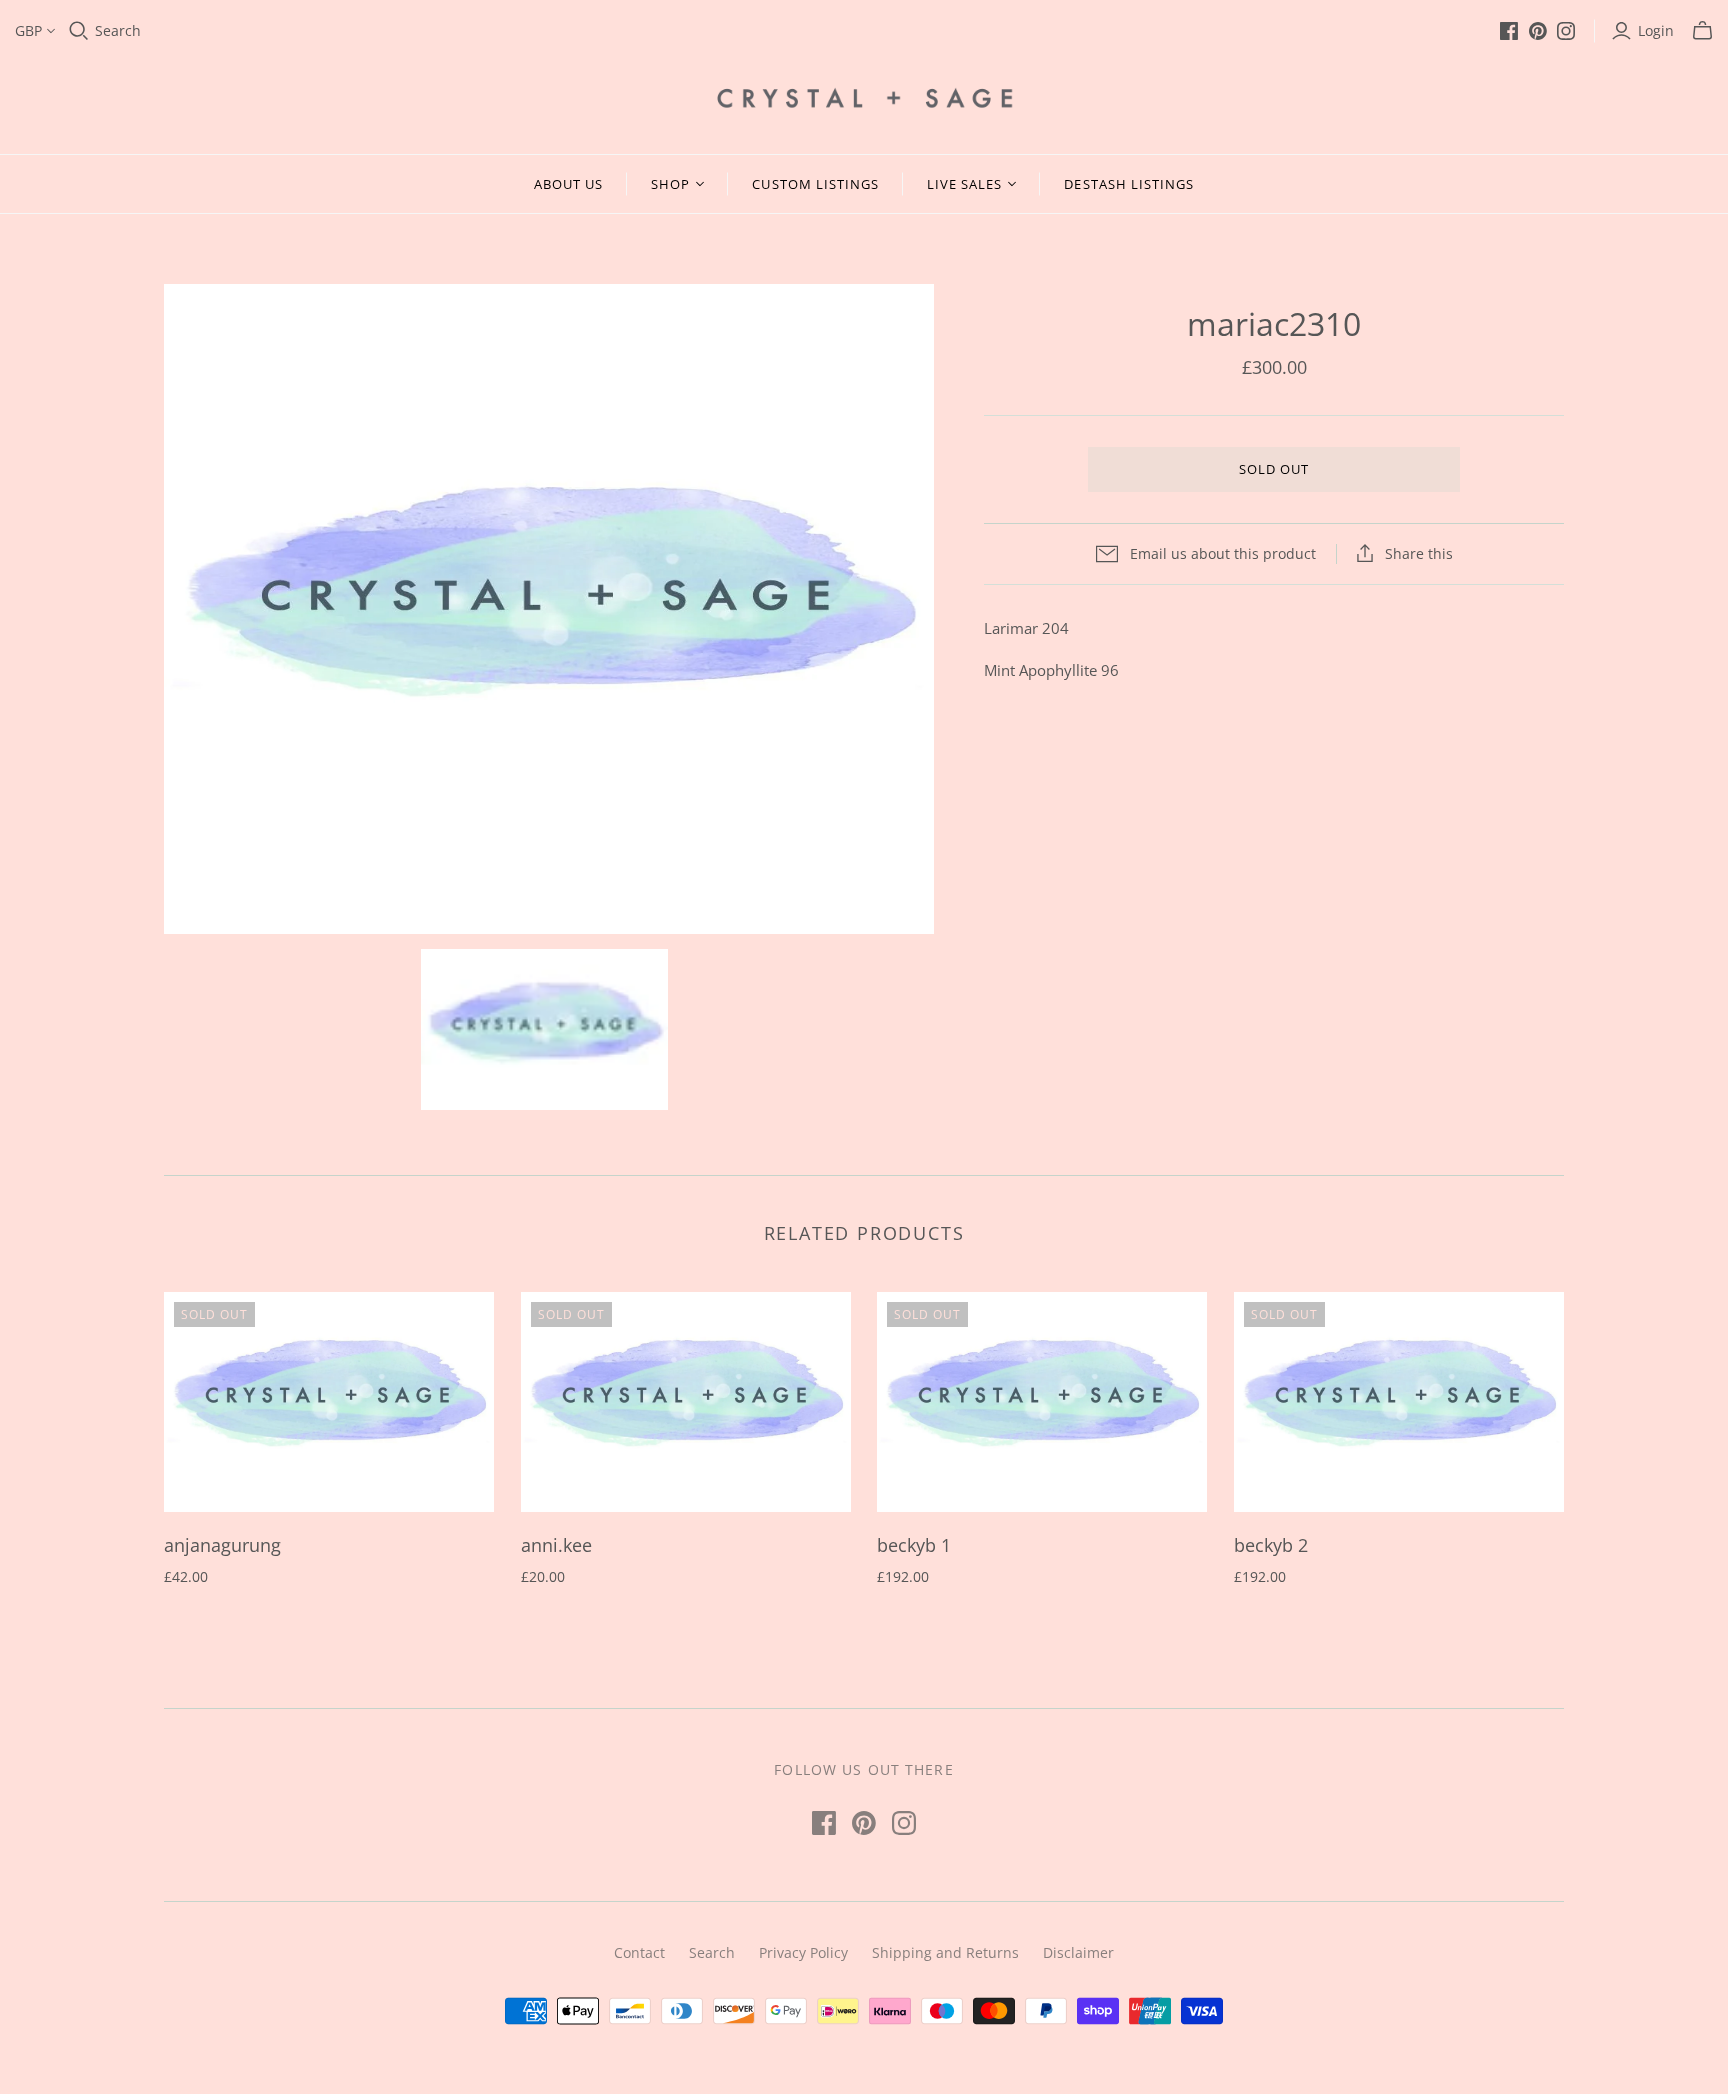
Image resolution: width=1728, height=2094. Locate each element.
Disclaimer (1078, 1952)
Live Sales (964, 184)
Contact (639, 1952)
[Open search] (79, 31)
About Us (568, 184)
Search (118, 30)
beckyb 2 (1271, 1545)
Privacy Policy (803, 1952)
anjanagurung (222, 1545)
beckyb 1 (914, 1545)
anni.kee (556, 1545)
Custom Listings (815, 184)
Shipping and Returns (945, 1952)
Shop (670, 184)
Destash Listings (1129, 184)
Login (1656, 30)
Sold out (1274, 469)
